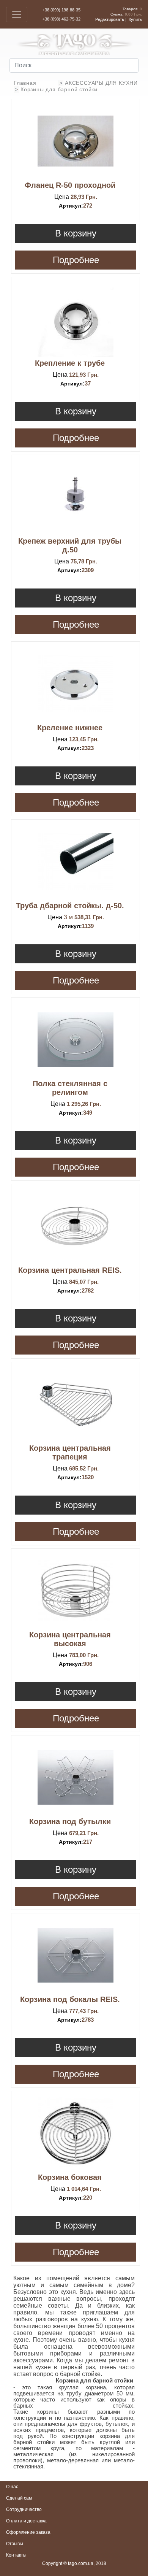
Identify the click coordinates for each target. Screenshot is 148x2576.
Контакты (16, 2555)
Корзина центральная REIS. (70, 1270)
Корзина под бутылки (70, 1821)
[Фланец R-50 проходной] (76, 141)
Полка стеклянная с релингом (70, 1088)
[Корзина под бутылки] (76, 1777)
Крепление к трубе (70, 363)
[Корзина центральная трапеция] (76, 1404)
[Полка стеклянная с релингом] (76, 1039)
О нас (12, 2487)
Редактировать (110, 19)
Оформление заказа (28, 2532)
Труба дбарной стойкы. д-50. (70, 906)
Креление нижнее (70, 728)
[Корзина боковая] (76, 2133)
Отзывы (15, 2544)
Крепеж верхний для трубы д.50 (70, 545)
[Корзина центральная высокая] (76, 1591)
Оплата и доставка (26, 2521)
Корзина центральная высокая (70, 1639)
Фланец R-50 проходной (70, 185)
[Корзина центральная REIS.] (76, 1226)
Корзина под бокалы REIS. (70, 1999)
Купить (135, 19)
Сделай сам (19, 2498)
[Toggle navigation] (17, 14)
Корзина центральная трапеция (70, 1452)
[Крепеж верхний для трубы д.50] (76, 497)
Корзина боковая (70, 2177)
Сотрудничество (24, 2509)
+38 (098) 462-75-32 (61, 19)
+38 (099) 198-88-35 (61, 10)
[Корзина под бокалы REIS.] (76, 1955)
